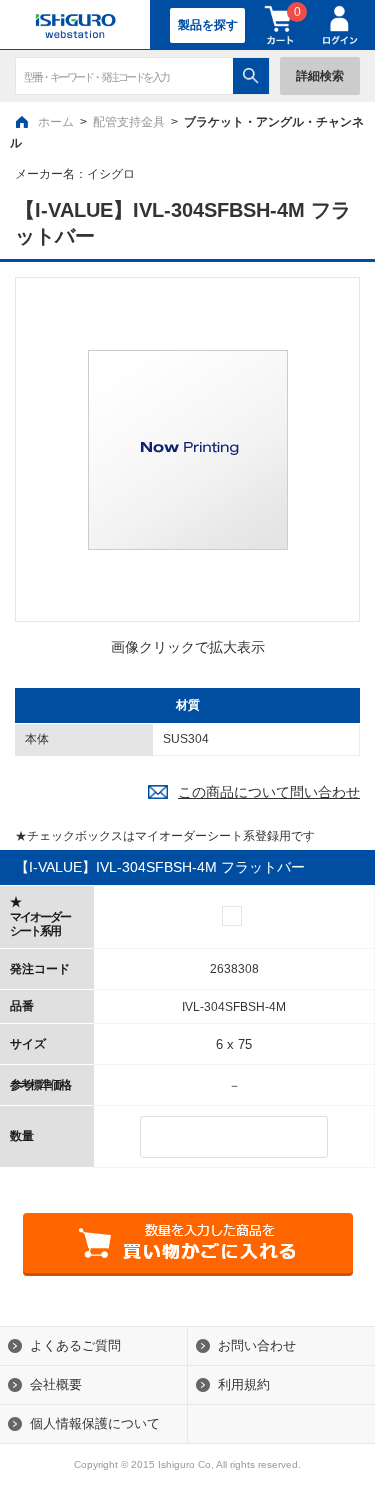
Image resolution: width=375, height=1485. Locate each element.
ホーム (56, 122)
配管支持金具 (129, 122)
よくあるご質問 (75, 1345)
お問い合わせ (257, 1345)
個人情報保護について (95, 1423)
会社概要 (56, 1384)
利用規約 (244, 1384)
